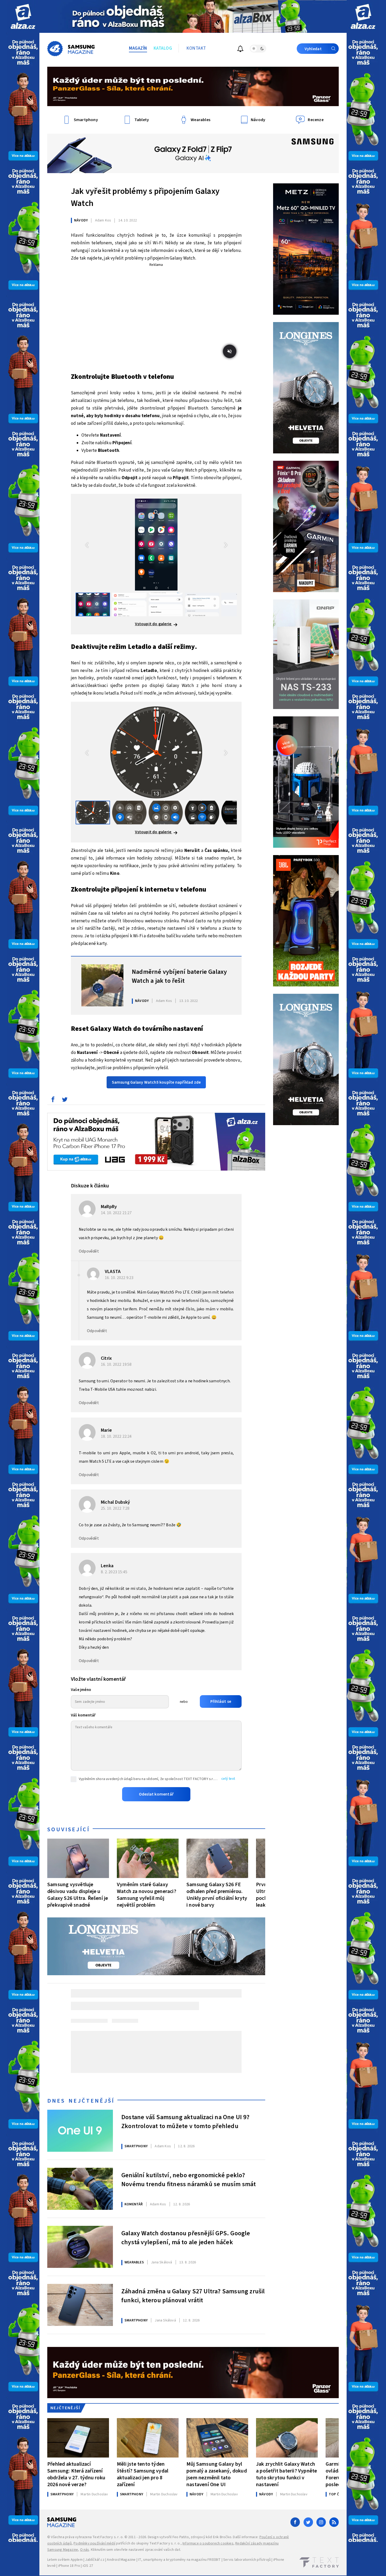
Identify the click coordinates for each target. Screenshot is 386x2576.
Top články (339, 2494)
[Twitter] (308, 2522)
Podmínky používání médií (94, 2543)
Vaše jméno (81, 1690)
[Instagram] (321, 2522)
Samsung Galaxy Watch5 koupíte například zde (156, 1082)
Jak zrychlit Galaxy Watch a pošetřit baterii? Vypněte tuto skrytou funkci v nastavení (286, 2474)
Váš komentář (83, 1715)
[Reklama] (23, 16)
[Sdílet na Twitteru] (65, 1101)
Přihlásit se (221, 1701)
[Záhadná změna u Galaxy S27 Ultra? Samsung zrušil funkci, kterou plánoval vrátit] (80, 2305)
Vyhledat (313, 49)
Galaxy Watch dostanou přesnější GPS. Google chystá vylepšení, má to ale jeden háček (186, 2238)
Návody (81, 220)
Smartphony (136, 2146)
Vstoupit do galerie (154, 624)
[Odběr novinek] (240, 50)
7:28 (116, 1508)
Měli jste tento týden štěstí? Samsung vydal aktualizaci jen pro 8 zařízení (143, 2474)
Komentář (134, 2204)
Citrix (106, 1358)
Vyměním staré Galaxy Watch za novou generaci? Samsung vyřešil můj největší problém (147, 1895)
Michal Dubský (116, 1502)
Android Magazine (121, 2560)
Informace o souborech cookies (208, 2543)
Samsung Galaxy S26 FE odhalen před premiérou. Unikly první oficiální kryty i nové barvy (217, 1895)
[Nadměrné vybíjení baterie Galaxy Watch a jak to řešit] (102, 985)
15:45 (114, 1572)
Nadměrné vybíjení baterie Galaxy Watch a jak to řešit (179, 976)
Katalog (163, 48)
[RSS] (334, 2522)
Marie (106, 1430)
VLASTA (113, 1272)
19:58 (117, 1364)
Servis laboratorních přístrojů (247, 2560)
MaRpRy (109, 1207)
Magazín (138, 48)
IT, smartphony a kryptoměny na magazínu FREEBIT (179, 2560)
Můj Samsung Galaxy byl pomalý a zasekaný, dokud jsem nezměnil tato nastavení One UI (217, 2474)
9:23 (120, 1278)
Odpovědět (89, 1251)
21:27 (117, 1213)
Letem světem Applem (65, 2560)
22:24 (117, 1436)
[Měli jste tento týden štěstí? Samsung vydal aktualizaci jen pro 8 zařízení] (148, 2438)
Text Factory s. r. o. (108, 2537)
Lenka (107, 1566)
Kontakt (196, 48)
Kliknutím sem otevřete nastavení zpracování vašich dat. (136, 2550)
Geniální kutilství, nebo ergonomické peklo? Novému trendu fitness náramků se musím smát (189, 2180)
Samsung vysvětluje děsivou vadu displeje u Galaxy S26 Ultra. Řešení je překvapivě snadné (78, 1895)
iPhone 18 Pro (69, 2566)
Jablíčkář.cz (95, 2560)
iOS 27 (88, 2566)
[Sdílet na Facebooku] (53, 1101)
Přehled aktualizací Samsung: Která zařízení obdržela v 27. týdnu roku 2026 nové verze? (76, 2474)
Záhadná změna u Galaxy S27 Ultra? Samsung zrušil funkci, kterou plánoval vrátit (193, 2296)
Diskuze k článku (90, 1186)
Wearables (134, 2262)
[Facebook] (295, 2522)
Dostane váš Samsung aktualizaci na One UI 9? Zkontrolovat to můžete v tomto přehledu (185, 2122)
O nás (85, 2550)
